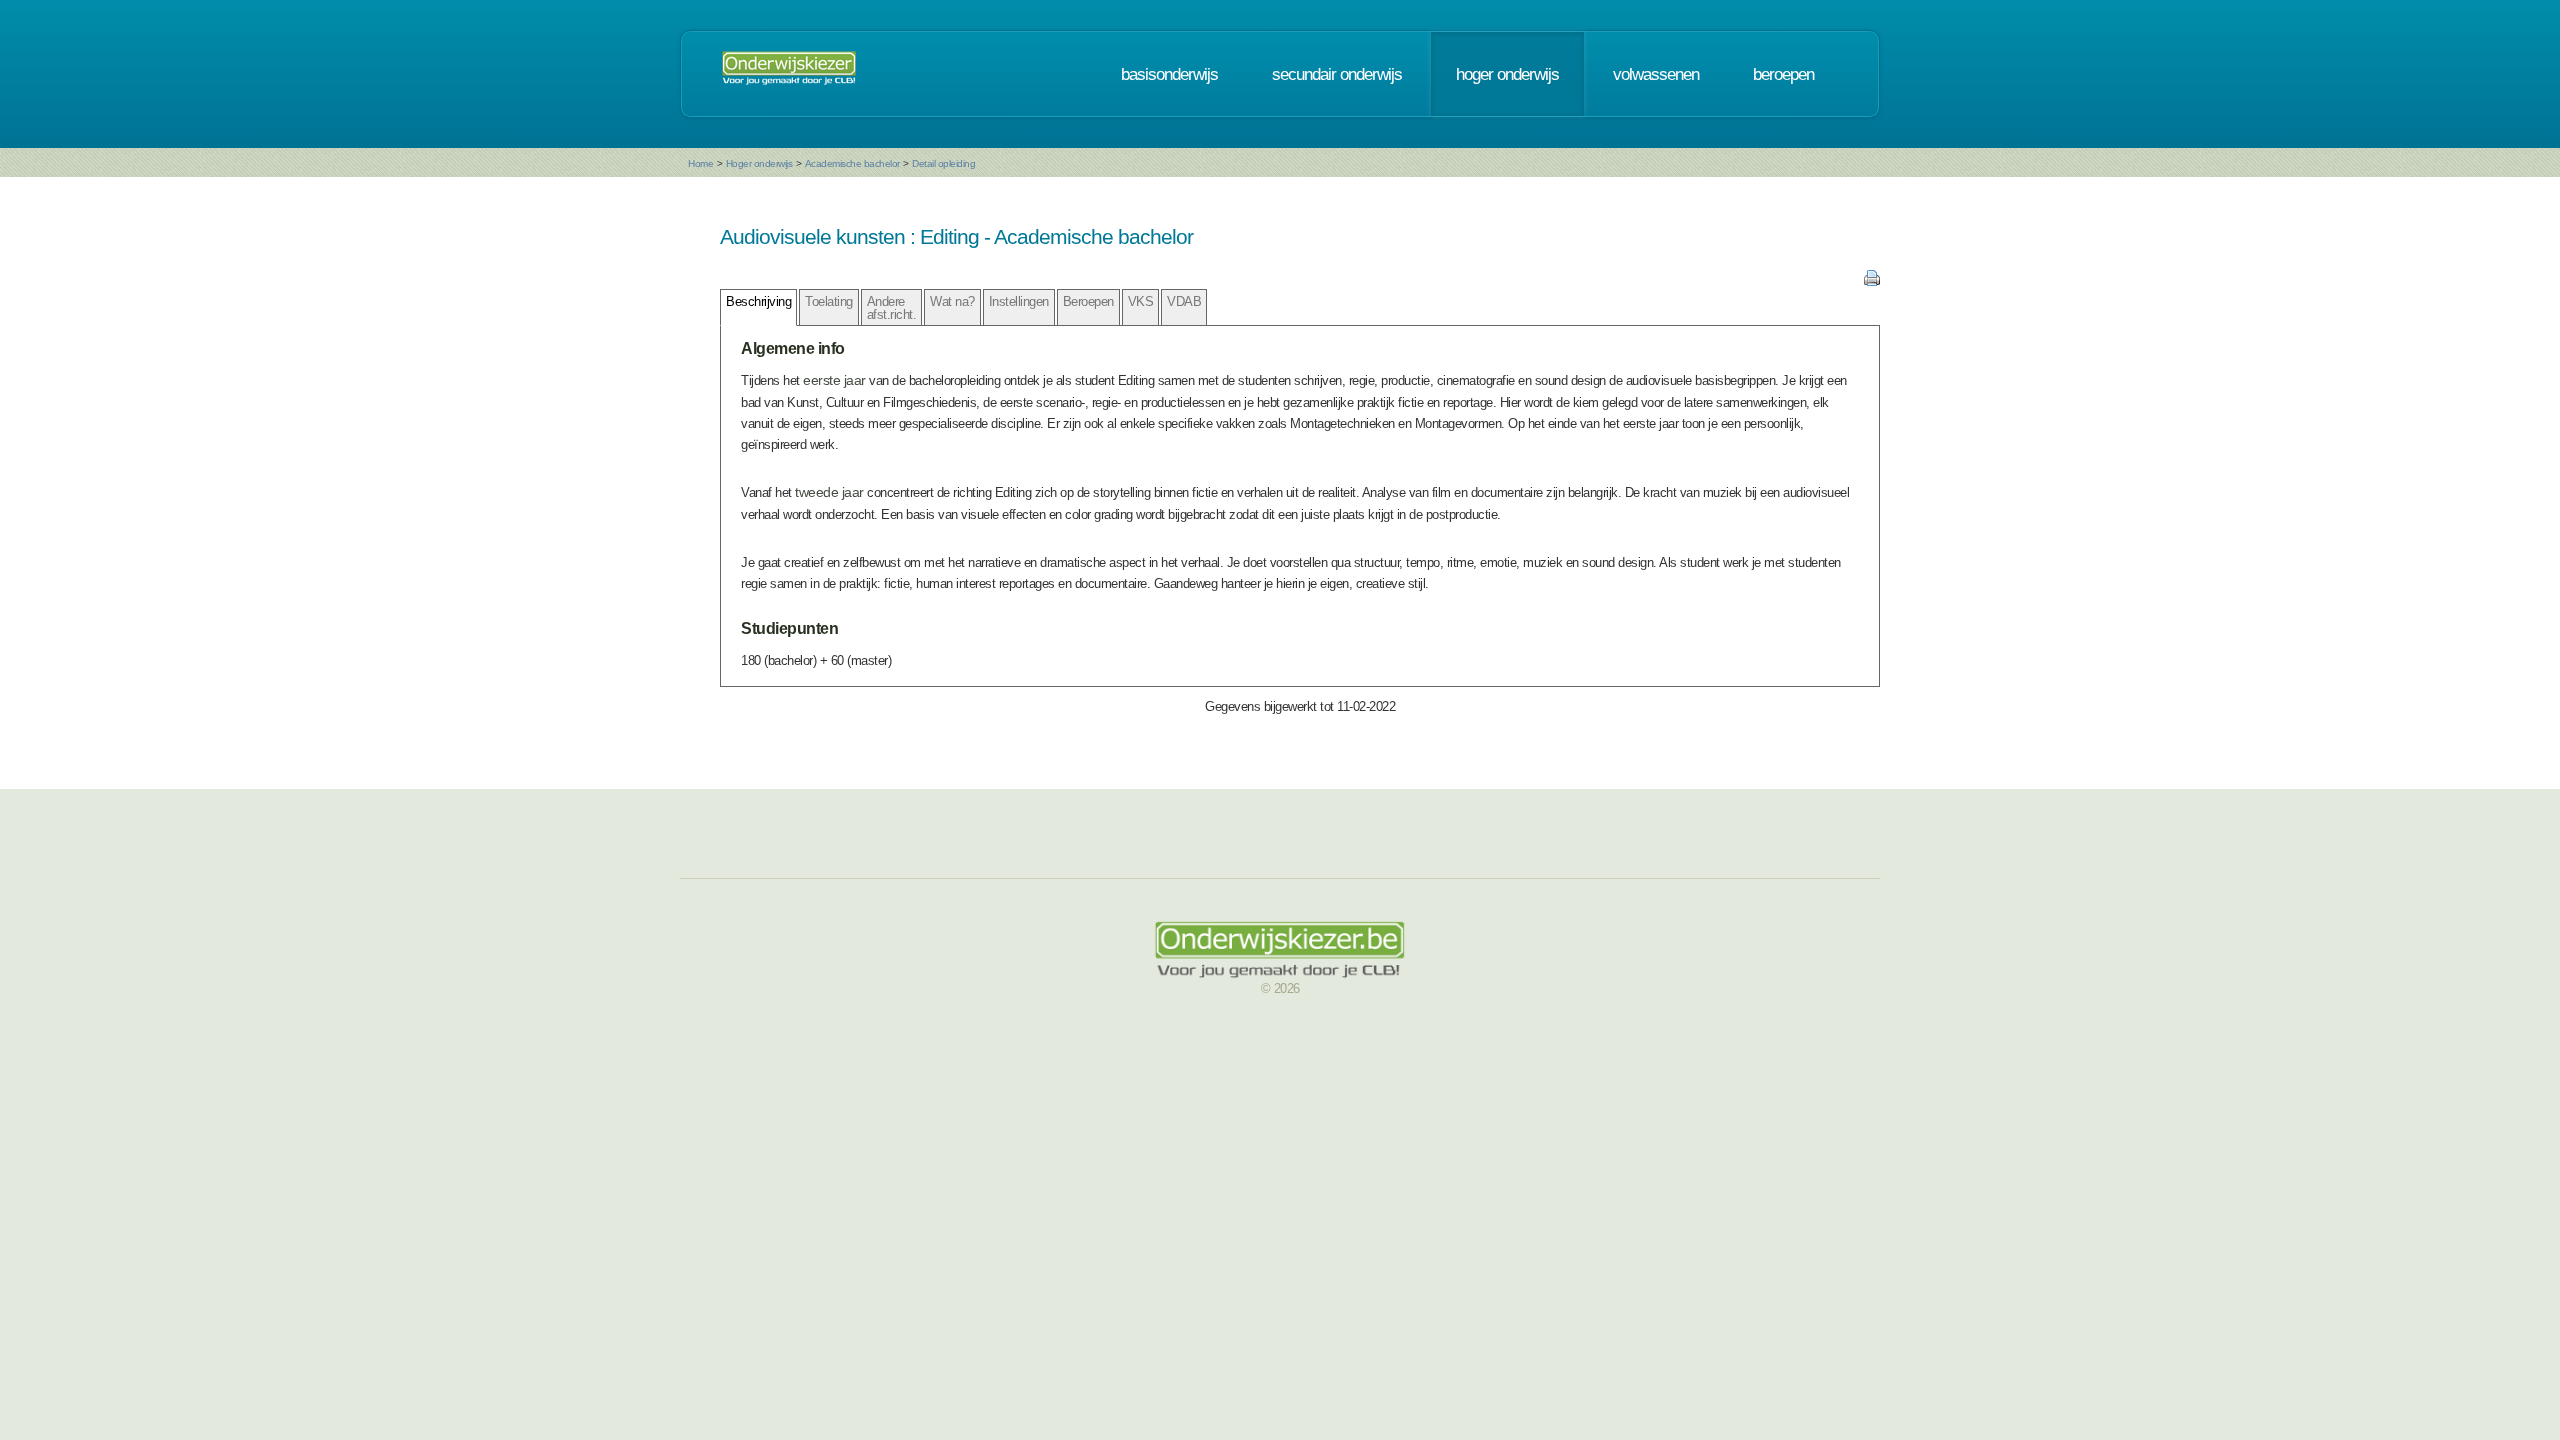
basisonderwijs (1169, 74)
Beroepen (1088, 301)
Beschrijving (758, 301)
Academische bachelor (852, 163)
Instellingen (1019, 301)
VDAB (1184, 301)
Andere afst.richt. (892, 308)
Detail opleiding (943, 163)
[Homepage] (789, 74)
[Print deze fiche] (1872, 281)
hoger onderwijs (1507, 74)
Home (700, 163)
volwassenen (1656, 74)
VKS (1141, 301)
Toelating (829, 301)
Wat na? (952, 301)
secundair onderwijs (1337, 74)
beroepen (1783, 74)
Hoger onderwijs (759, 163)
